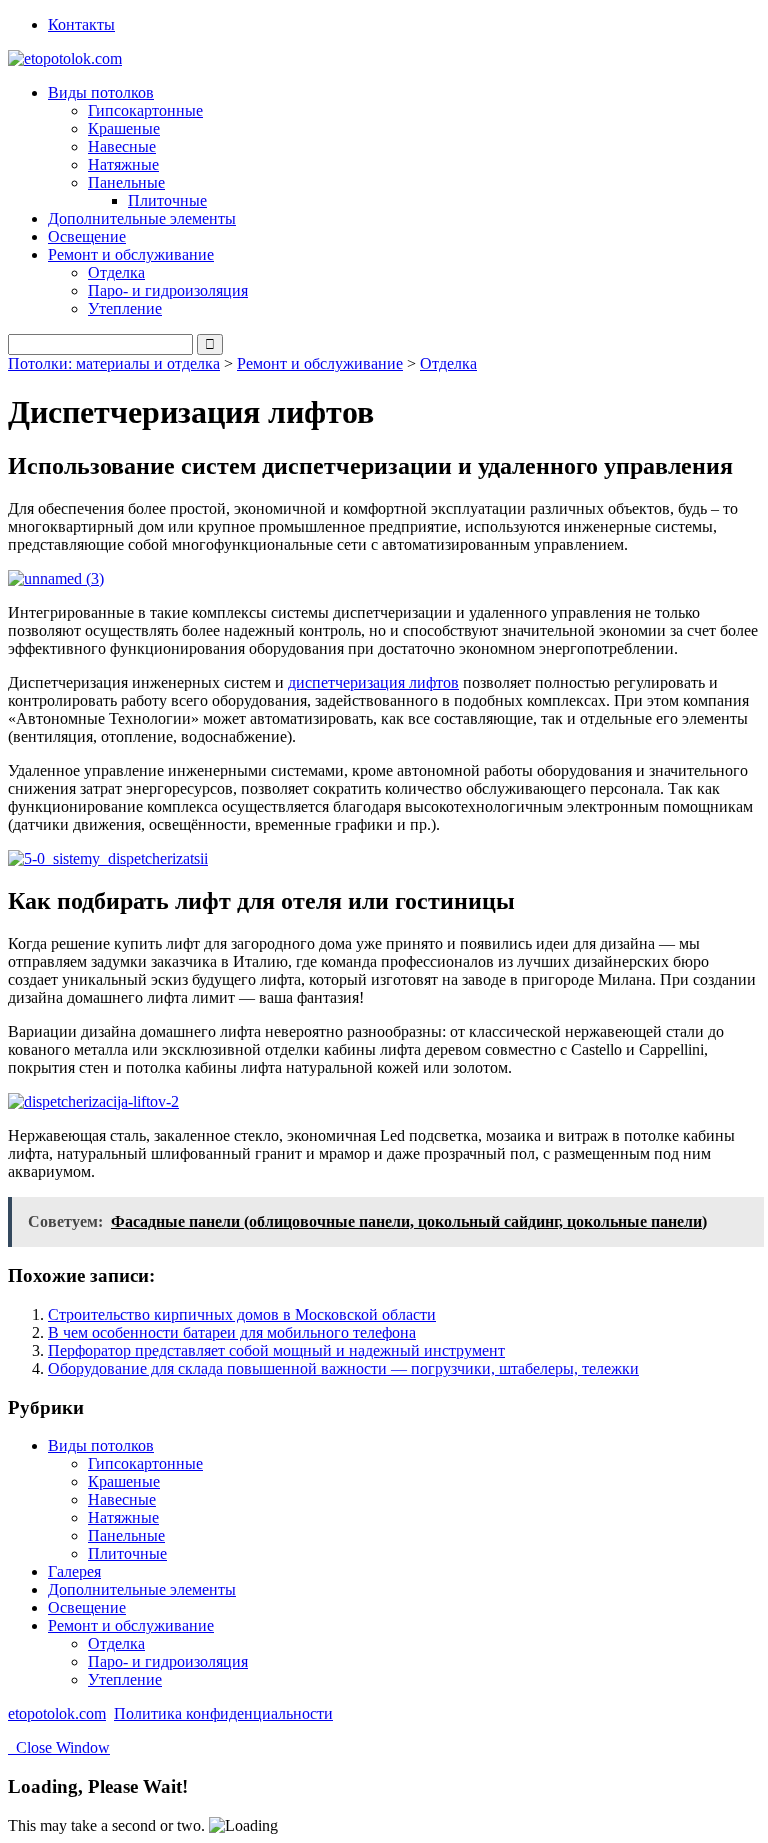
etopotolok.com (57, 1713)
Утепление (125, 308)
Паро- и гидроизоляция (168, 290)
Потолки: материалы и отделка (114, 363)
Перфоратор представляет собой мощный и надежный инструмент (276, 1350)
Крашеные (124, 128)
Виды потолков (101, 1445)
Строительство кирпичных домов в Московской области (242, 1314)
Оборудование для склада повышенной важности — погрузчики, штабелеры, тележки (343, 1368)
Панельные (126, 1535)
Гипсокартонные (145, 110)
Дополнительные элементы (142, 218)
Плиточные (167, 200)
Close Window (59, 1747)
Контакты (81, 24)
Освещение (87, 236)
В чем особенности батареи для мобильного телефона (232, 1332)
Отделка (116, 272)
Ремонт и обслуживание (320, 363)
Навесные (122, 146)
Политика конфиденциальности (223, 1713)
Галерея (74, 1571)
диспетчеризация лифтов (373, 682)
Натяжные (123, 164)
